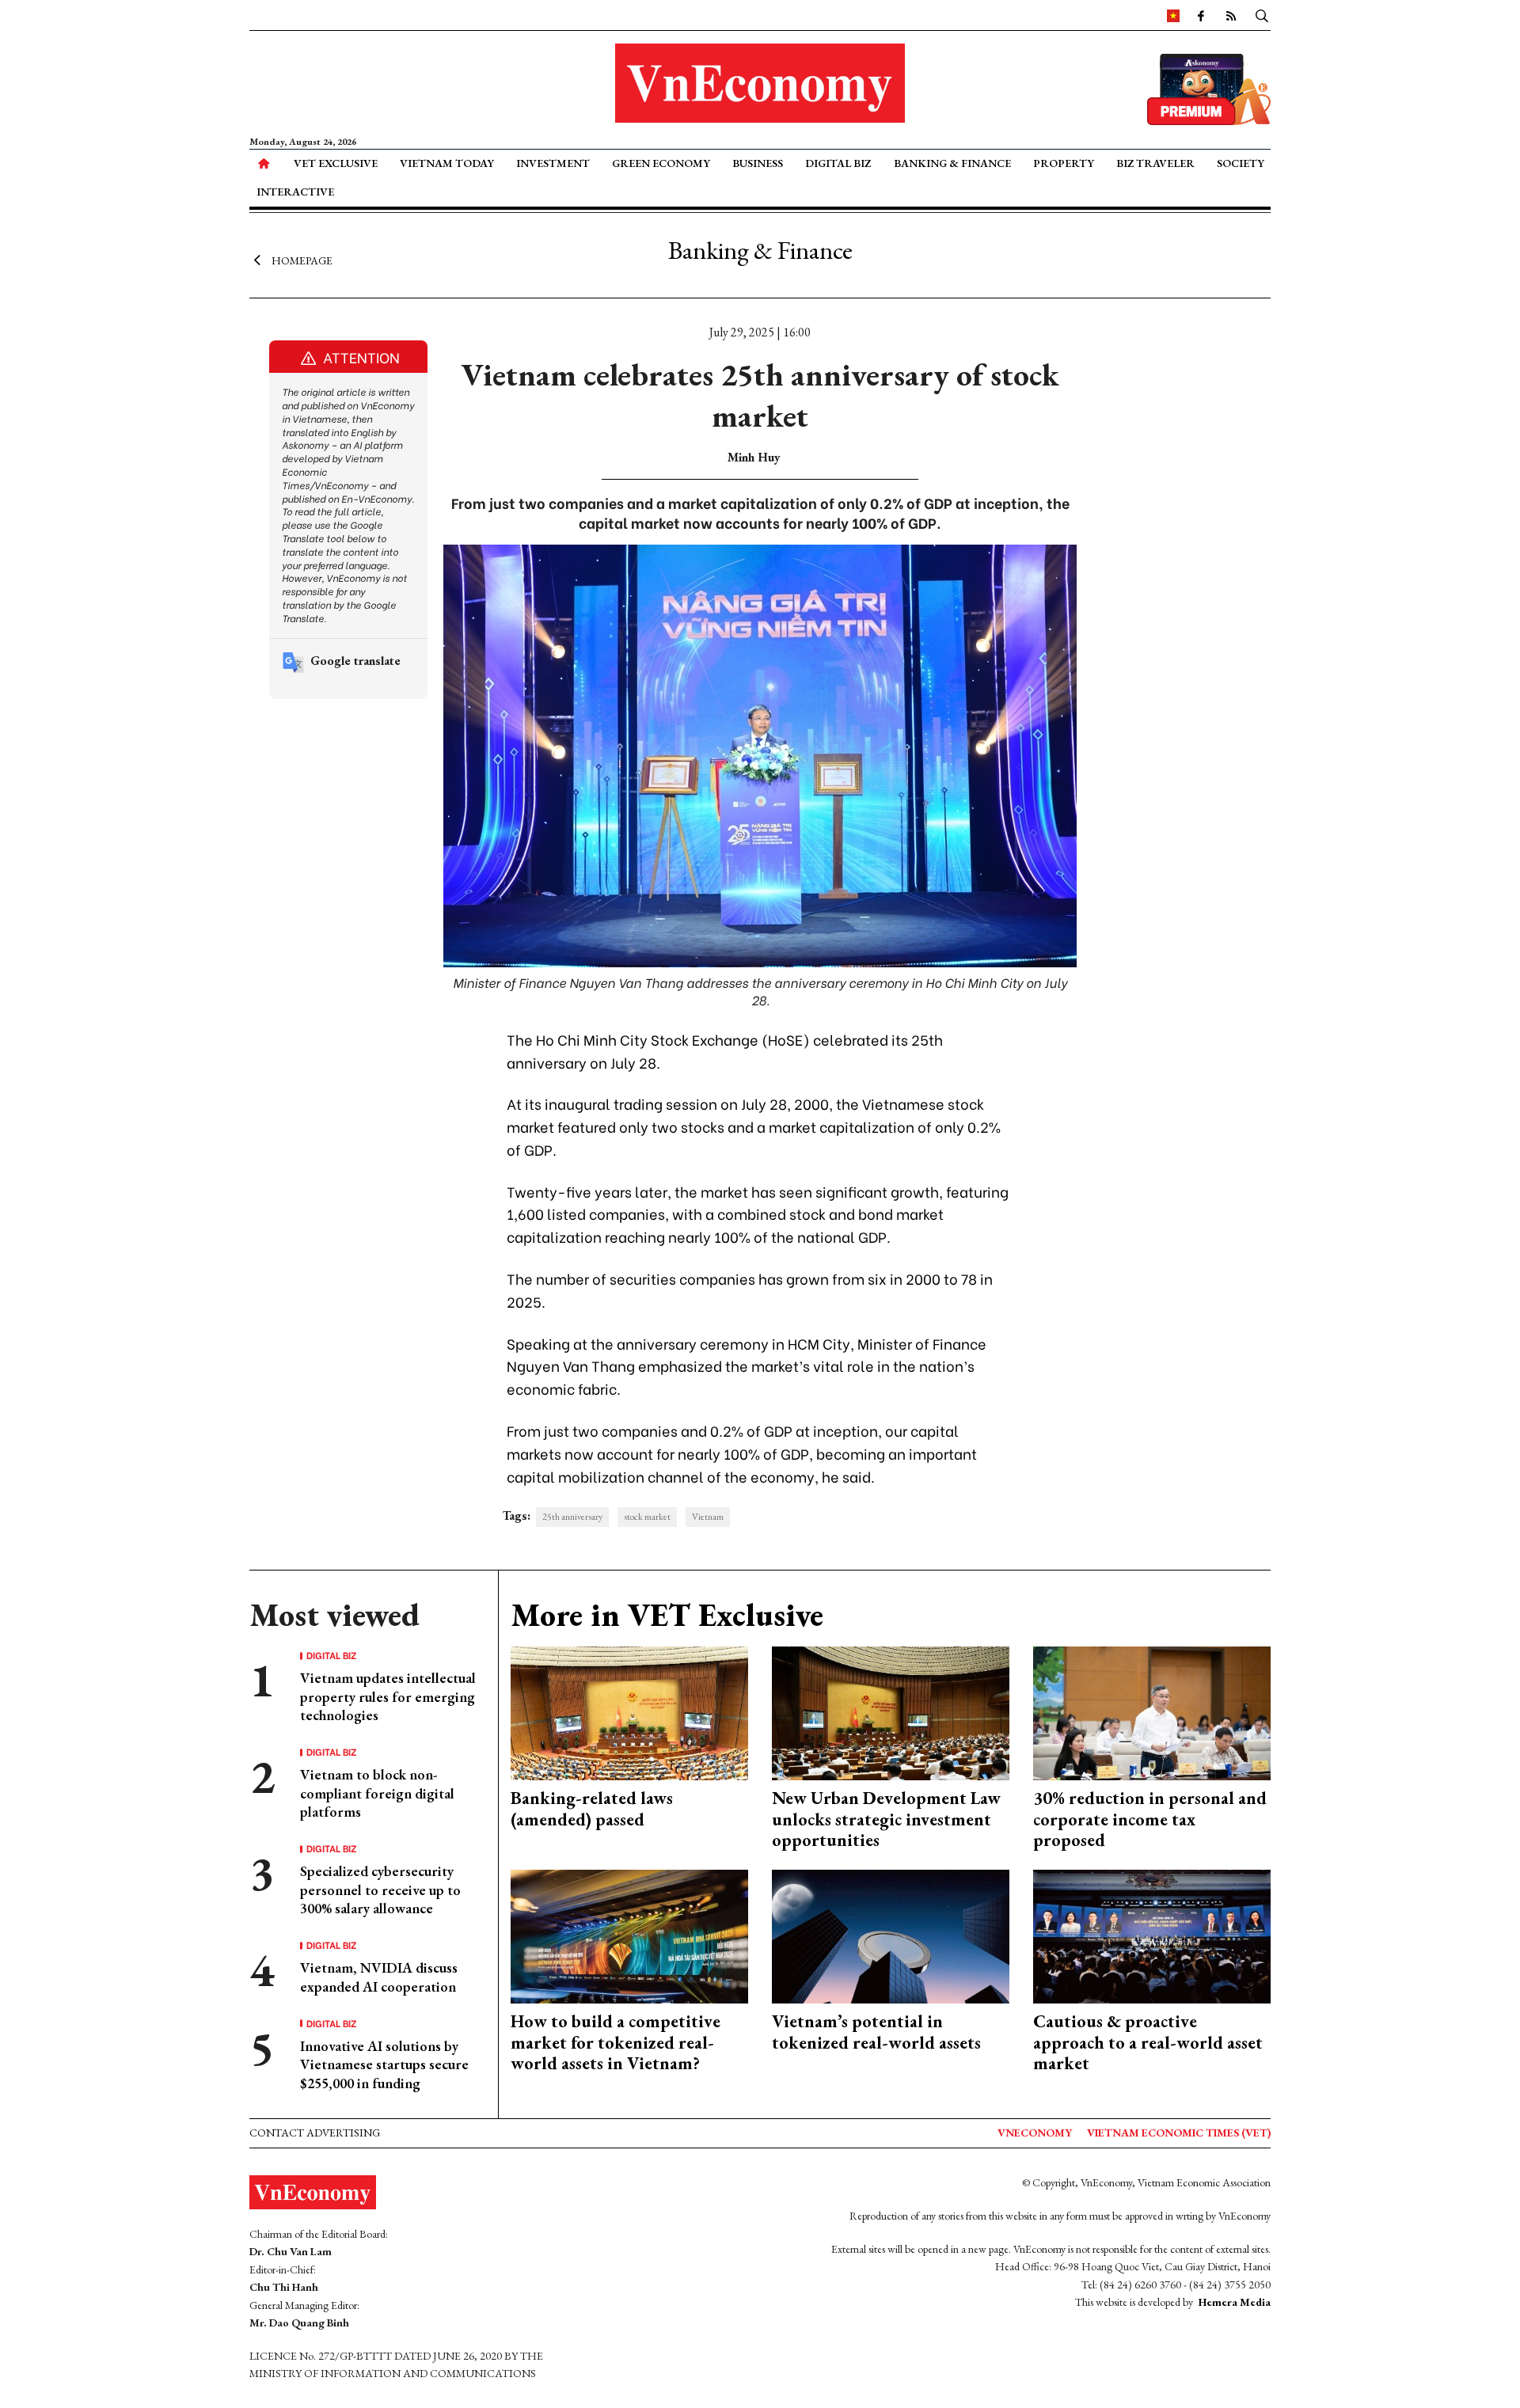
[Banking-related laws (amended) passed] (629, 1712)
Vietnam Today (447, 163)
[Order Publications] (1209, 87)
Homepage (302, 260)
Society (1241, 163)
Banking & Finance (952, 163)
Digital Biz (838, 163)
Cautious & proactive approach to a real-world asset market (1148, 2042)
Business (758, 163)
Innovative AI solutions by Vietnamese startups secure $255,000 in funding (384, 2064)
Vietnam (708, 1517)
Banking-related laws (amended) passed (592, 1808)
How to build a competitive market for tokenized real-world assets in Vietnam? (616, 2042)
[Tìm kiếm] (1262, 15)
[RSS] (1231, 15)
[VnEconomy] (1173, 15)
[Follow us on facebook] (1201, 15)
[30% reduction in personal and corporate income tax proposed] (1152, 1712)
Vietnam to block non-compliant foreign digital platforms (377, 1793)
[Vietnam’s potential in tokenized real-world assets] (891, 1935)
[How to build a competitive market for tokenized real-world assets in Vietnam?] (629, 1935)
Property (1064, 163)
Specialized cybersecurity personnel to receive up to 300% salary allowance (380, 1890)
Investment (553, 163)
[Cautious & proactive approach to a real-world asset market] (1152, 1935)
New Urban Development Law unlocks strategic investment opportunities (886, 1819)
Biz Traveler (1155, 163)
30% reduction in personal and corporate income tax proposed (1150, 1819)
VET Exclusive (336, 163)
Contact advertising (315, 2133)
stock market (647, 1517)
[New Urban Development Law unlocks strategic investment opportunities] (891, 1712)
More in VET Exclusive (667, 1615)
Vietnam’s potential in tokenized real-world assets (876, 2032)
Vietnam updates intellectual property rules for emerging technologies (388, 1696)
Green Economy (661, 163)
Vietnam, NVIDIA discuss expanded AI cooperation (379, 1977)
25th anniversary (572, 1517)
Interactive (295, 192)
